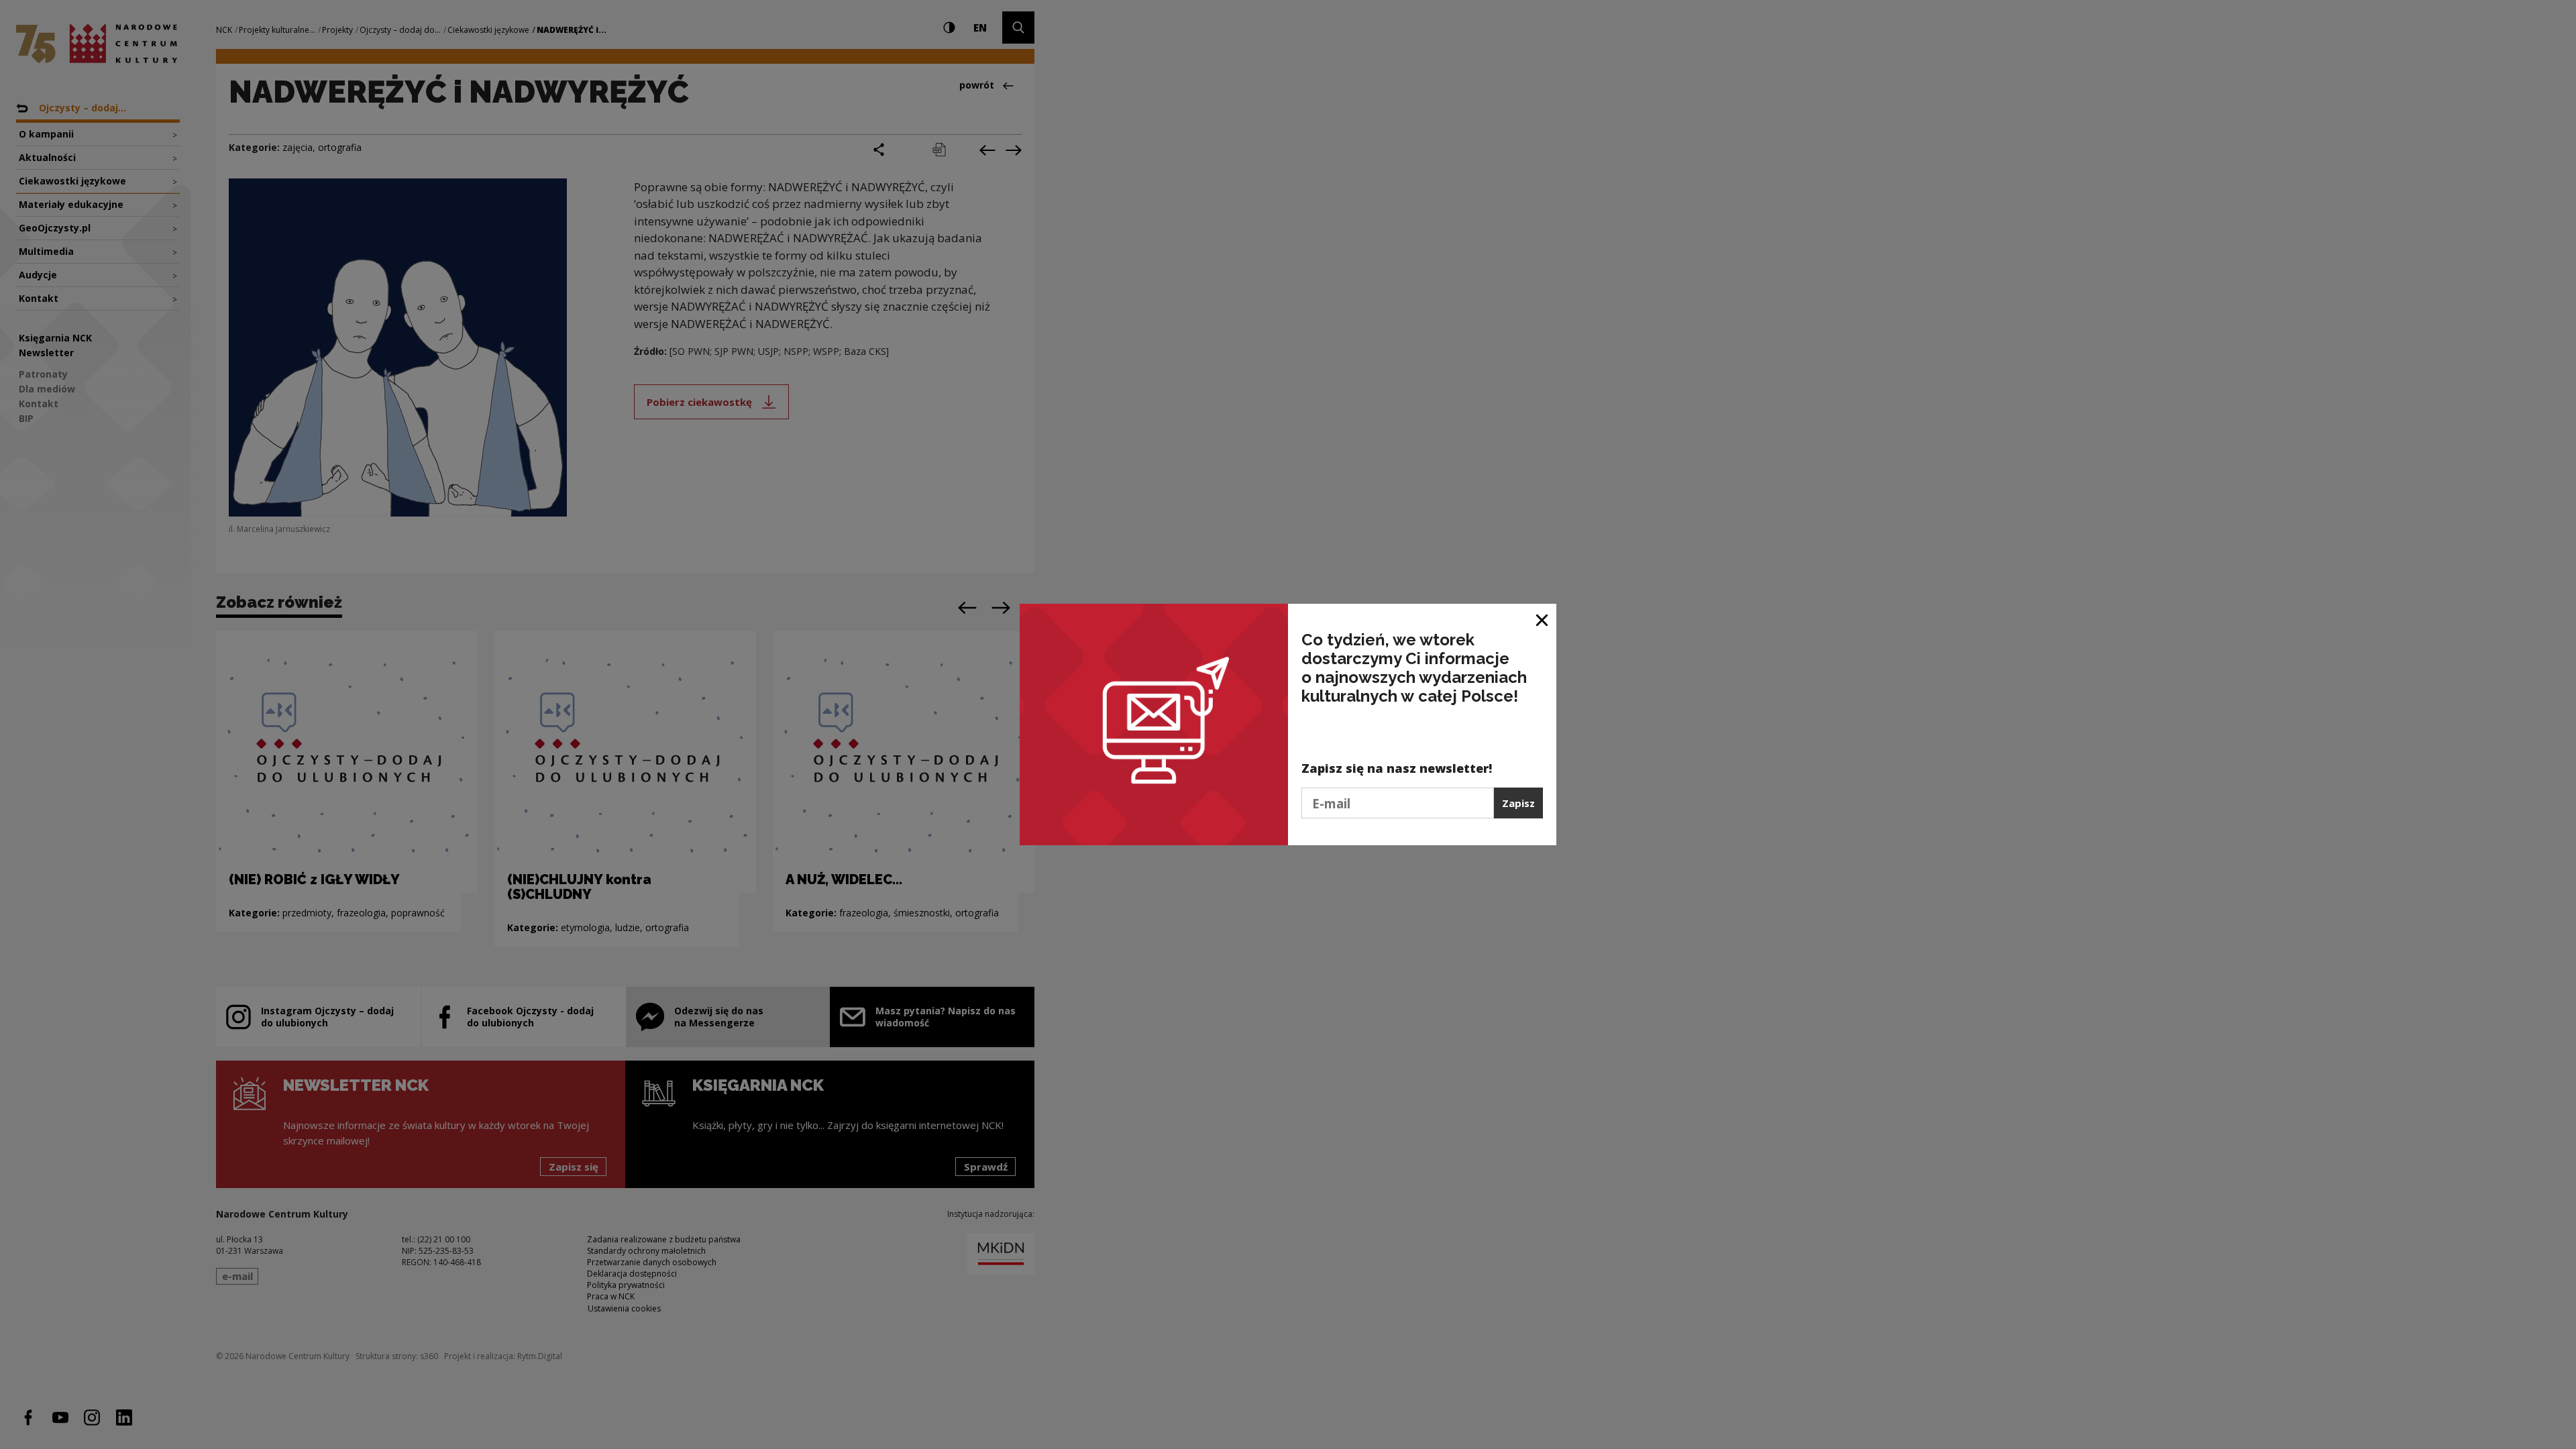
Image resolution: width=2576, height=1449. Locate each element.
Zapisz (1518, 803)
